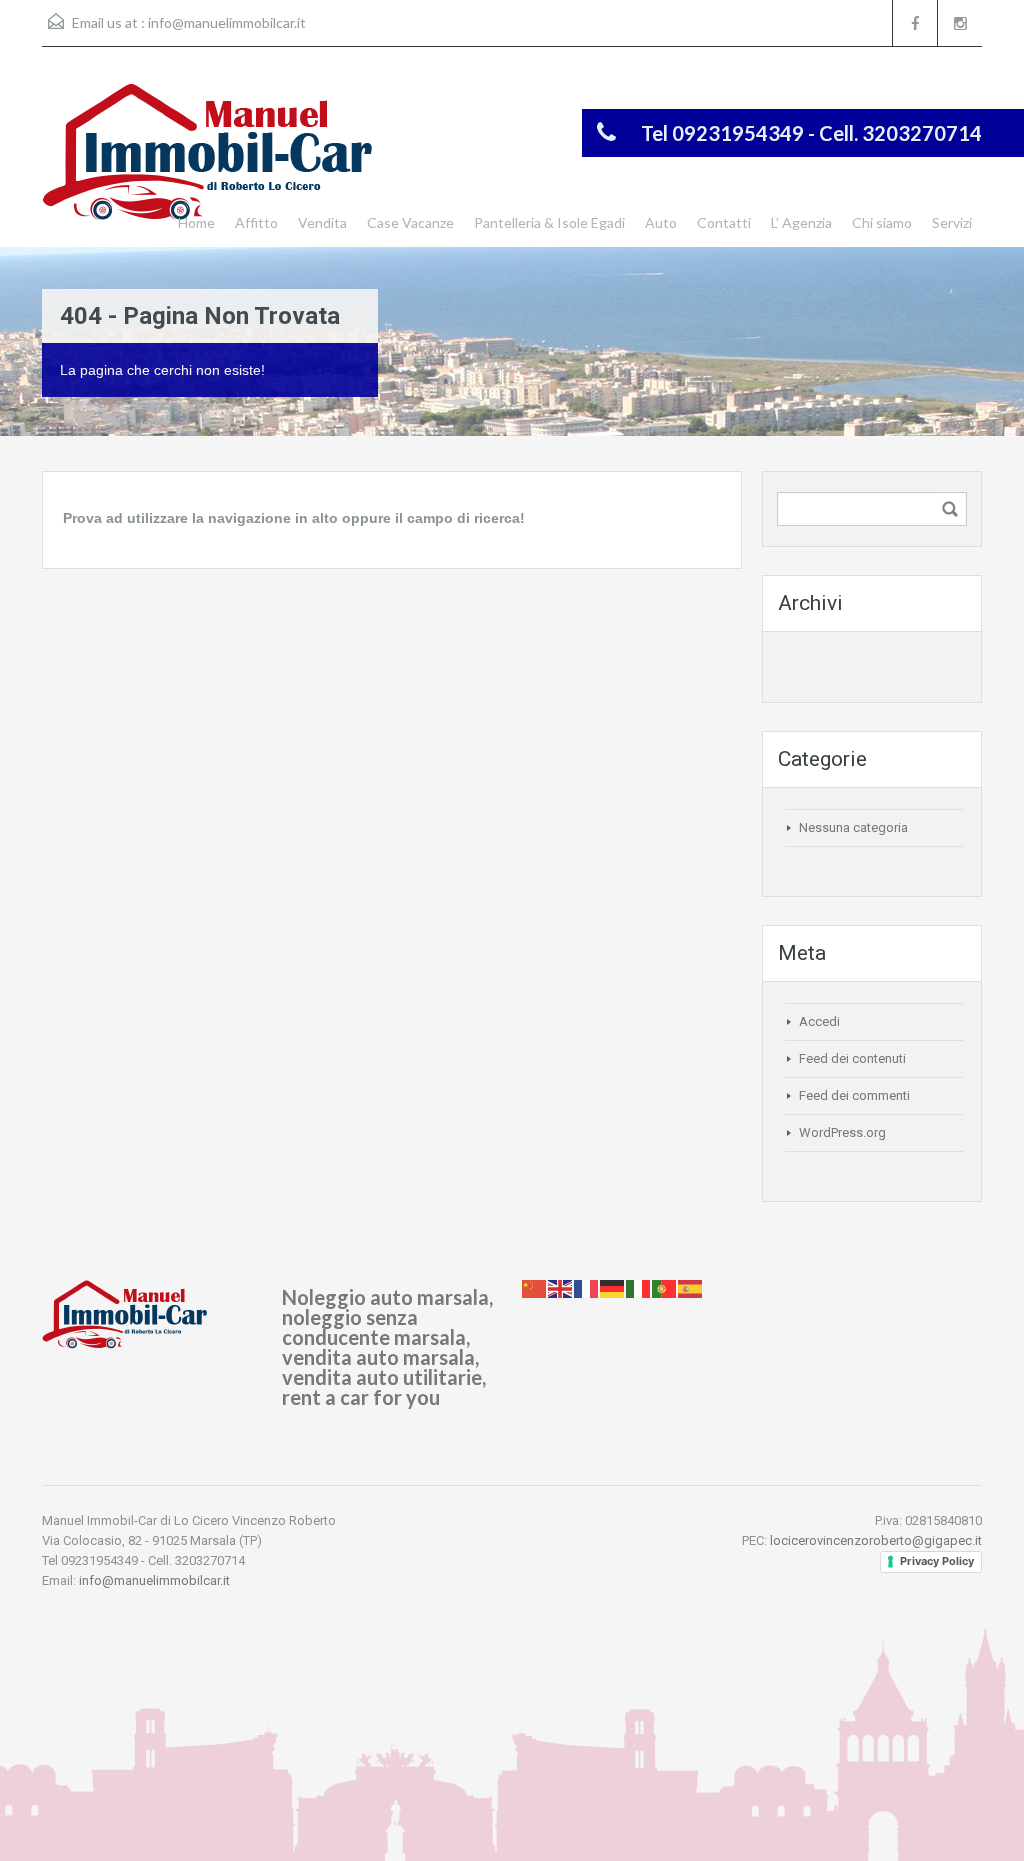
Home (196, 222)
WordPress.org (842, 1132)
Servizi (952, 222)
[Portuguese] (665, 1287)
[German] (613, 1287)
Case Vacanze (410, 222)
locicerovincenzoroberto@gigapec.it (876, 1540)
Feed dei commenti (854, 1095)
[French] (587, 1287)
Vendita (322, 222)
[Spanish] (691, 1287)
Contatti (724, 222)
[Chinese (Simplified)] (535, 1287)
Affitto (256, 222)
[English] (561, 1287)
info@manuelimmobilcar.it (227, 22)
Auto (661, 222)
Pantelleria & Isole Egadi (549, 222)
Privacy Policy (937, 1561)
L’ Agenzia (801, 222)
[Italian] (639, 1287)
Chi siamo (882, 222)
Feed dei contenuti (852, 1058)
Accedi (819, 1021)
